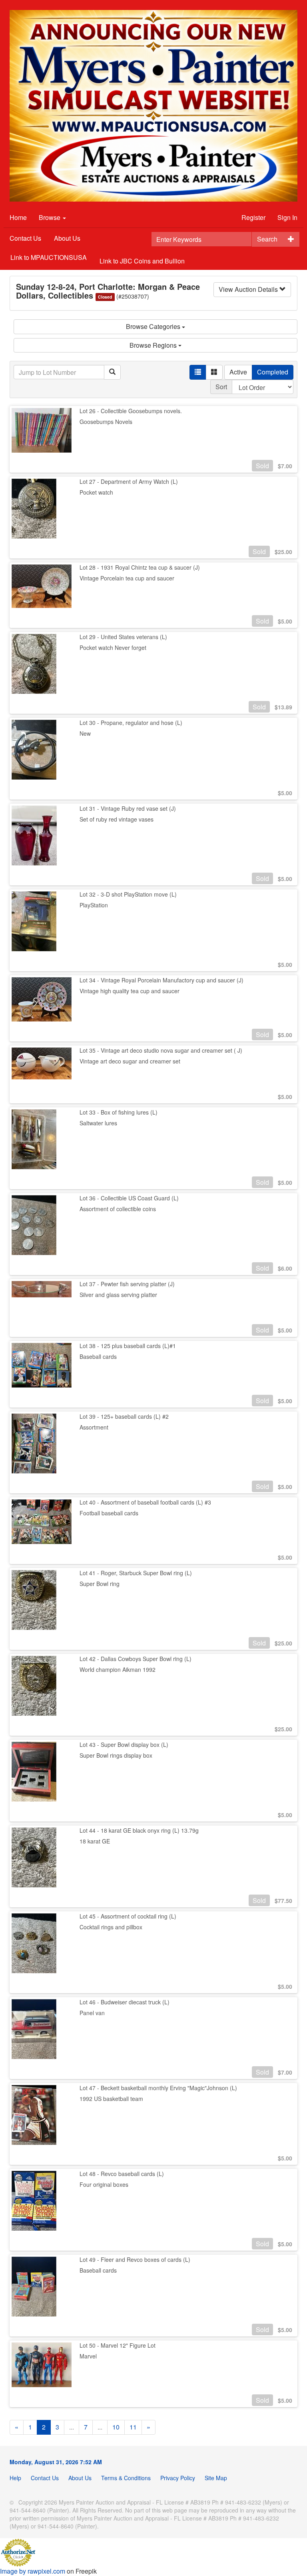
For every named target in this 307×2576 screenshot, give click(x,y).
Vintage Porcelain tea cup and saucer (127, 578)
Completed (273, 372)
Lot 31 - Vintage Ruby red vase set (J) (128, 808)
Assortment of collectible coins (118, 1209)
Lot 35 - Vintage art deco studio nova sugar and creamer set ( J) (161, 1050)
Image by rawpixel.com (33, 2571)
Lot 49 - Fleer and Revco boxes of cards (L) (135, 2259)
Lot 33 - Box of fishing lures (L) (119, 1112)
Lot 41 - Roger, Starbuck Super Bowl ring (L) (136, 1573)
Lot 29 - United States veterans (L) (123, 637)
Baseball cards (98, 1356)
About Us (67, 238)
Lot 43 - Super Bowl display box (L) (124, 1744)
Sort (221, 387)
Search (267, 239)
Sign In (287, 217)
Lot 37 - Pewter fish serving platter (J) (127, 1284)
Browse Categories (154, 326)
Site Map (216, 2478)
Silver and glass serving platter (118, 1295)
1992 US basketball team (111, 2099)
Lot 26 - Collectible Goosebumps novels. (131, 411)
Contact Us (25, 238)
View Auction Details (249, 289)
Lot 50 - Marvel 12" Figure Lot (118, 2345)
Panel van (92, 2013)
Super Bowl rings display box (116, 1755)
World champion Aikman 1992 (118, 1669)
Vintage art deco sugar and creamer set (130, 1061)
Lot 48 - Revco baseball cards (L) (122, 2174)
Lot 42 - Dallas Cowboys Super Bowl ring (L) (136, 1659)
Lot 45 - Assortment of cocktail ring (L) (128, 1916)
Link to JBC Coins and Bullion (142, 261)
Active (238, 372)
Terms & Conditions (126, 2478)
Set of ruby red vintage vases (117, 819)
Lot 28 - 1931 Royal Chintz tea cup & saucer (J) (140, 567)
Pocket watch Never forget (113, 647)
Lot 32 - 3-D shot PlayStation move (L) (128, 894)
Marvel (88, 2356)
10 (116, 2427)
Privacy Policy (178, 2478)
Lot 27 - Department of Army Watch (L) (129, 481)
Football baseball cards (109, 1513)
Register (253, 217)
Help (15, 2478)
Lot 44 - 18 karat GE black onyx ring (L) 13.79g (139, 1830)
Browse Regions (154, 345)
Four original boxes (104, 2184)
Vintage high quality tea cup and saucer (130, 991)
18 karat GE (95, 1841)
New (85, 733)
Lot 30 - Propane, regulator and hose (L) (131, 723)
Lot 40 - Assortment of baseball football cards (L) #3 (145, 1502)
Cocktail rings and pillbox (111, 1927)
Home (18, 217)
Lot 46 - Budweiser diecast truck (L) (125, 2002)
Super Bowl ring (100, 1584)
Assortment (94, 1427)
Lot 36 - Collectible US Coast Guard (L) (129, 1198)
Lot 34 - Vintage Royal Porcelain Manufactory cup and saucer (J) (161, 980)
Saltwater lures (98, 1123)
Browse (50, 217)
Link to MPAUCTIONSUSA (49, 257)
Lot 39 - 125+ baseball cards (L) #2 (124, 1416)
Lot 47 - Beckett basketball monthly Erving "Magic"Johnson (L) (158, 2088)
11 (133, 2427)
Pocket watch (96, 492)
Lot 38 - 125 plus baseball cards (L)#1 (128, 1346)
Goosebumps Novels (106, 422)
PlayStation (94, 905)
